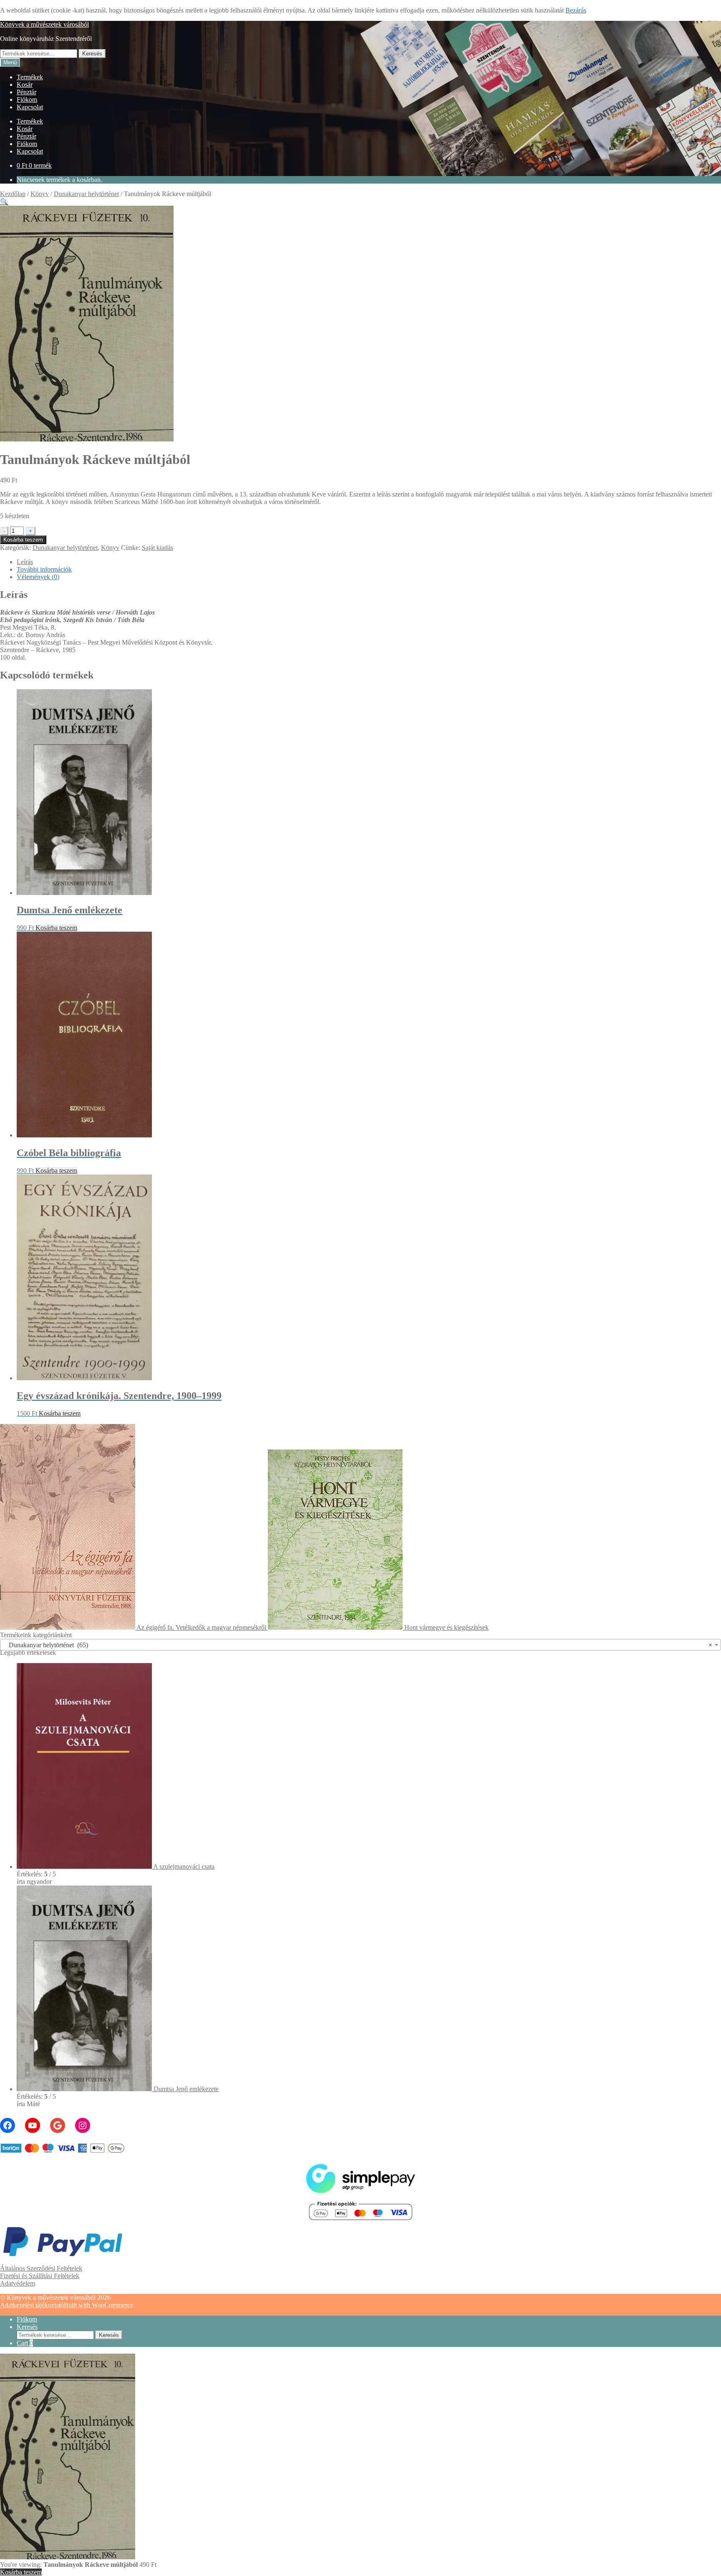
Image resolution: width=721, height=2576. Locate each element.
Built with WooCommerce (98, 2305)
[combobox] (360, 1645)
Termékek (30, 77)
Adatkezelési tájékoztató (32, 2305)
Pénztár (26, 92)
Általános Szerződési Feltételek (41, 2268)
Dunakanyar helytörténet (86, 194)
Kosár (25, 84)
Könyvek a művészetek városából (44, 24)
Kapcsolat (30, 107)
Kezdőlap (13, 194)
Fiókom (27, 100)
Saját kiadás (158, 548)
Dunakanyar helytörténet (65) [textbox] (358, 1645)
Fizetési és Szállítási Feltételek (40, 2276)
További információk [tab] (44, 569)
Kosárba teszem (23, 540)
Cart (25, 2343)
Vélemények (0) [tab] (38, 577)
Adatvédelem (18, 2283)
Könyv (40, 194)
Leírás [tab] (25, 562)
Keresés (92, 54)
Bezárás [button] (576, 10)
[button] (4, 202)
